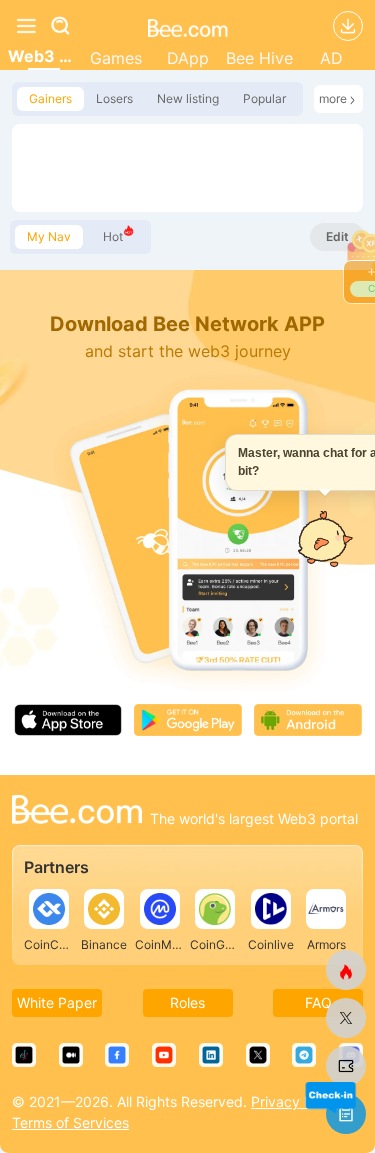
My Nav (49, 236)
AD (331, 58)
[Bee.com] (77, 812)
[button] (330, 1096)
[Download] (348, 26)
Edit (337, 236)
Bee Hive (259, 58)
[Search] (72, 26)
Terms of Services (70, 1122)
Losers (114, 98)
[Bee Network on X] (346, 1018)
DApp (188, 58)
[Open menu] (26, 26)
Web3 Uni (44, 56)
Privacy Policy (297, 1101)
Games (116, 58)
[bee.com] (188, 26)
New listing (188, 98)
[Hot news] (346, 970)
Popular (264, 98)
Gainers (50, 98)
